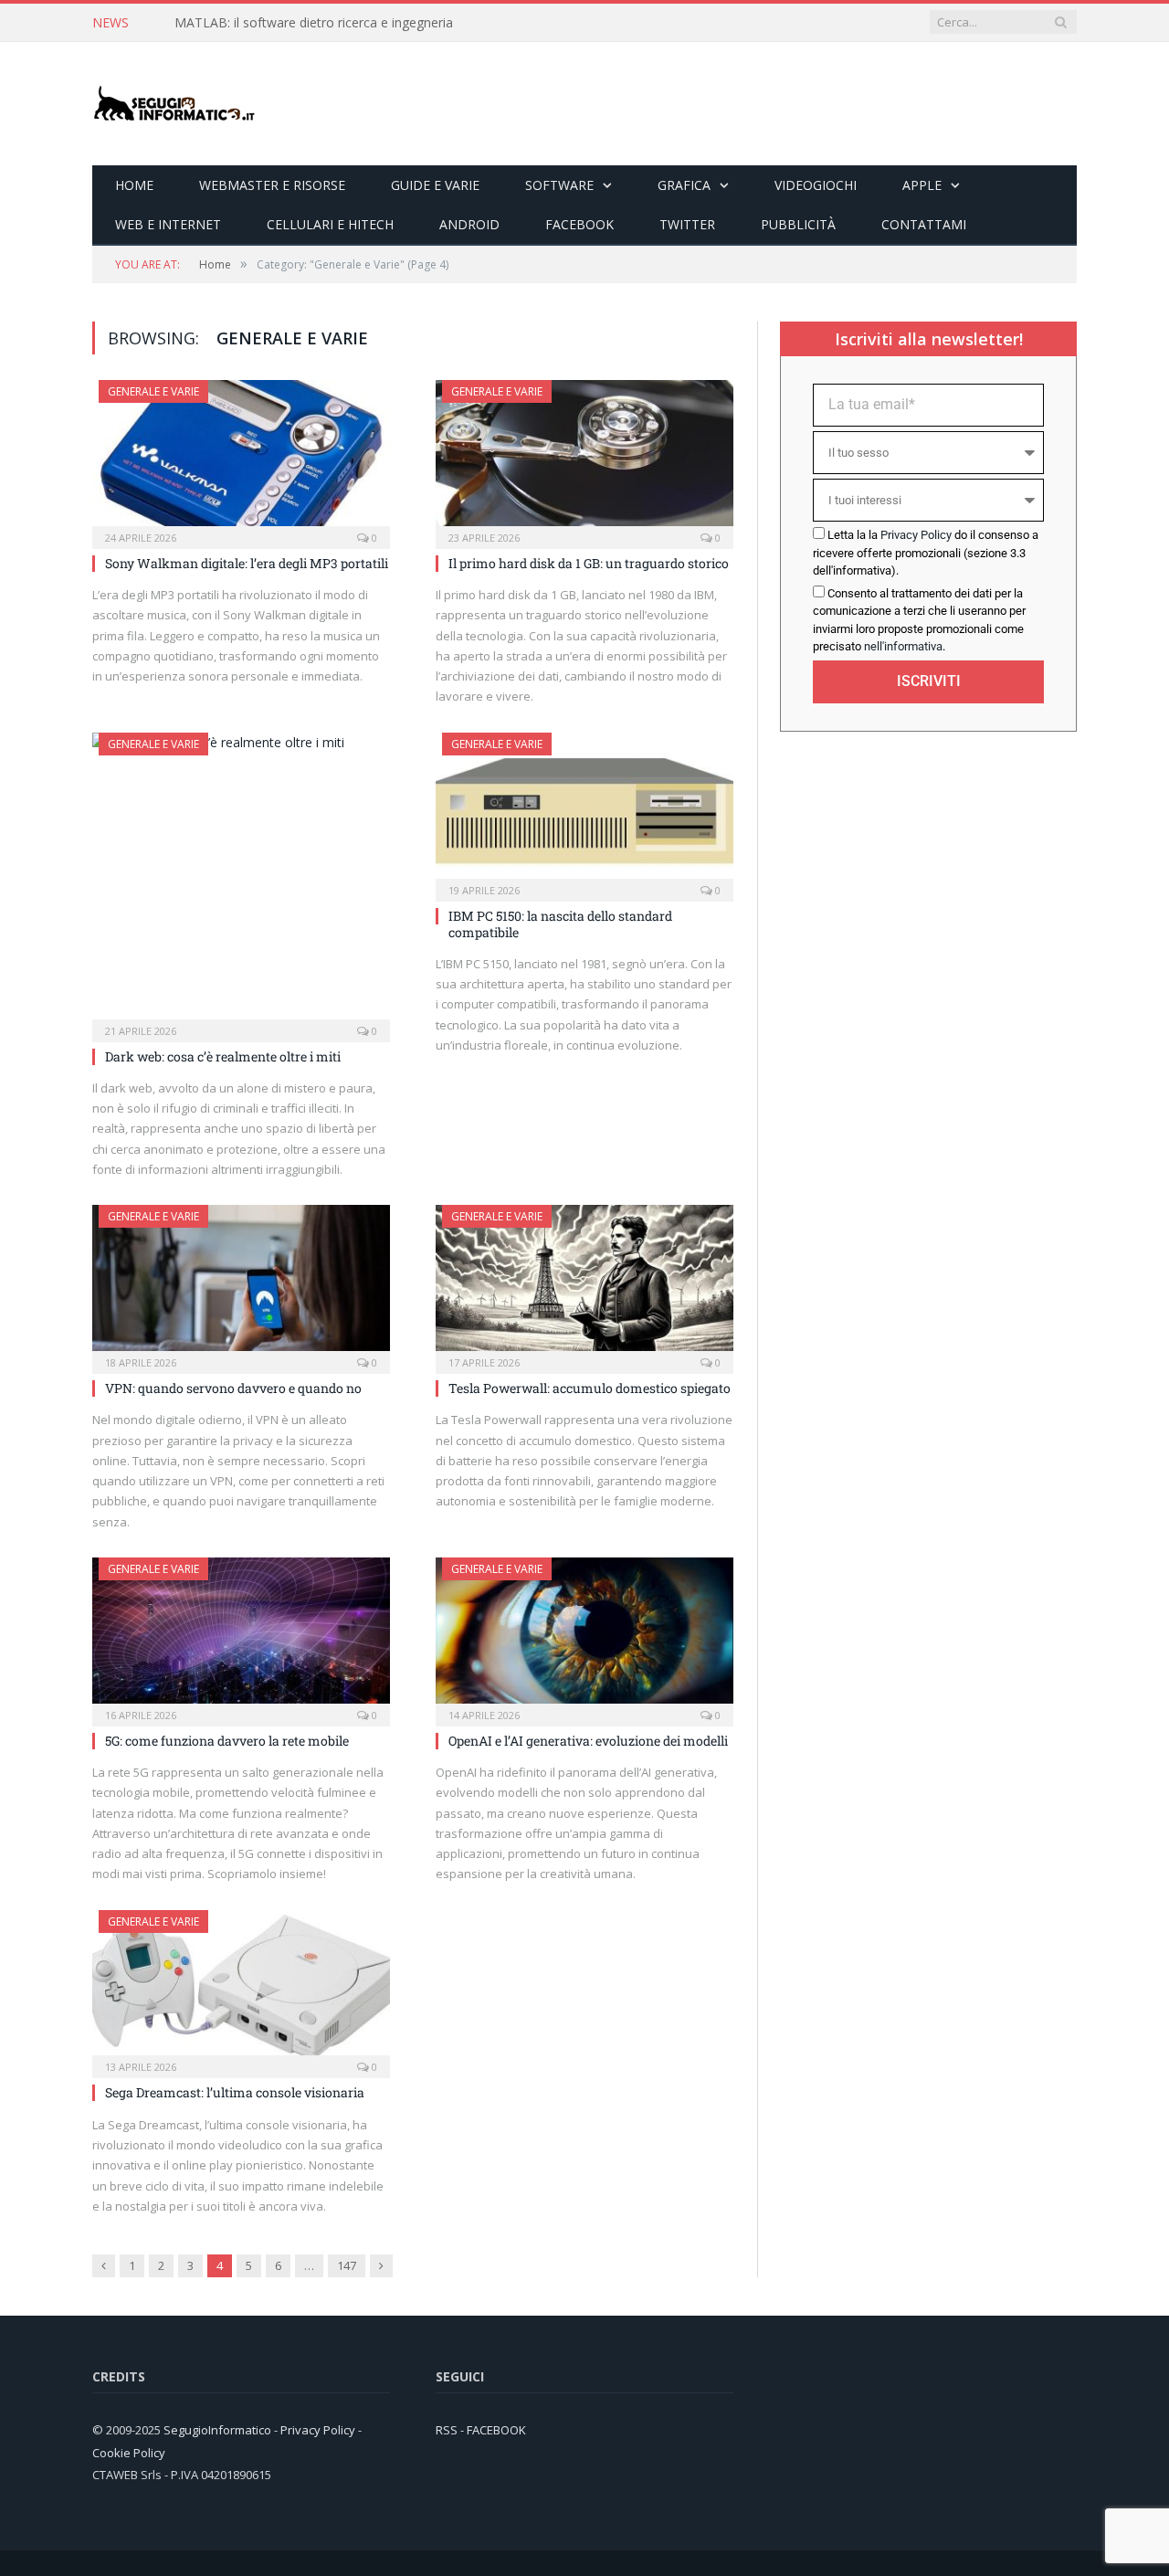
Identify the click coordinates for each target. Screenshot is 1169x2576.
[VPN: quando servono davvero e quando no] (241, 1283)
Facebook (579, 224)
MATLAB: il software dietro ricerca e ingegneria (314, 23)
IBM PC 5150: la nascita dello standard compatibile (560, 924)
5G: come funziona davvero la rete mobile (227, 1741)
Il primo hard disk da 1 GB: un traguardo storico (589, 563)
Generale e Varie (153, 391)
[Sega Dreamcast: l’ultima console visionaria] (241, 1989)
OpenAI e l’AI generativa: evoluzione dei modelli (588, 1741)
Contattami (924, 224)
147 (347, 2265)
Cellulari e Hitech (330, 224)
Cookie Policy (129, 2453)
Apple (922, 185)
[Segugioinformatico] (174, 104)
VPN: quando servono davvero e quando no (233, 1388)
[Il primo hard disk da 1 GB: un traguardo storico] (584, 459)
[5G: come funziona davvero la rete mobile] (241, 1636)
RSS (447, 2430)
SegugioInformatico (219, 2430)
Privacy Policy (916, 535)
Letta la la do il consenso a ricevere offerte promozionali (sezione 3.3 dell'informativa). (926, 553)
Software (559, 185)
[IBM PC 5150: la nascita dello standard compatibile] (584, 811)
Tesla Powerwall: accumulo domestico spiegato (590, 1388)
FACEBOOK (496, 2430)
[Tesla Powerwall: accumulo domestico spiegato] (584, 1283)
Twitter (687, 224)
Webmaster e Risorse (272, 185)
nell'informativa (903, 646)
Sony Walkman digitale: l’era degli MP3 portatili (247, 563)
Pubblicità (798, 224)
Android (469, 224)
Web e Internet (168, 224)
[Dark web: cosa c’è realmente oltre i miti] (241, 882)
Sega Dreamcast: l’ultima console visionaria (235, 2092)
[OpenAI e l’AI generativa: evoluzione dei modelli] (584, 1636)
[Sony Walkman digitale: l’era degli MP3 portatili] (241, 459)
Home (134, 185)
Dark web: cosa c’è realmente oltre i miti (223, 1056)
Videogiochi (816, 185)
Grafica (684, 185)
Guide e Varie (435, 185)
